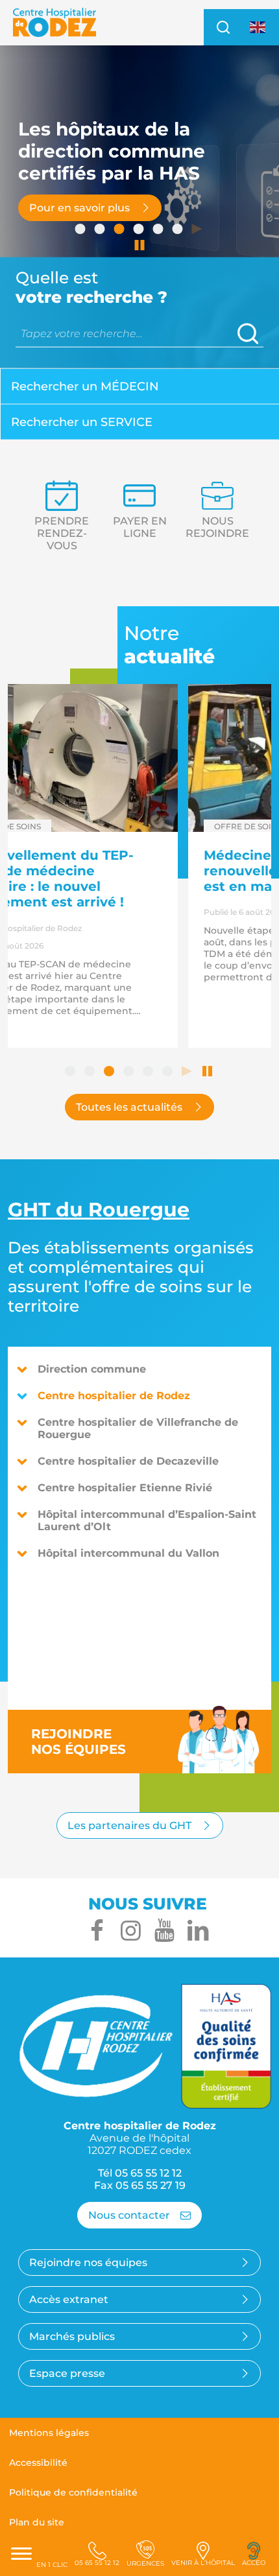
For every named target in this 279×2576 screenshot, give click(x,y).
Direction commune (92, 1369)
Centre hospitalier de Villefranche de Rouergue (138, 1428)
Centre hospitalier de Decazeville (128, 1461)
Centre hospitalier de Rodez (114, 1396)
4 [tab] (139, 230)
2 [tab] (101, 230)
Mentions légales (49, 2433)
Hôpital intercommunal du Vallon (128, 1553)
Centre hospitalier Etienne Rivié (125, 1488)
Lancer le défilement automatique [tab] (198, 230)
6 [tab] (178, 230)
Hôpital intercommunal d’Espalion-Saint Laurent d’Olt (147, 1520)
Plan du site (37, 2522)
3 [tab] (120, 230)
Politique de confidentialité (73, 2492)
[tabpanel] (139, 207)
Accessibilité (38, 2463)
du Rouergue (99, 1210)
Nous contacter (129, 2215)
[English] (258, 27)
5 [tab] (159, 230)
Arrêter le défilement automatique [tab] (139, 246)
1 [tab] (81, 230)
